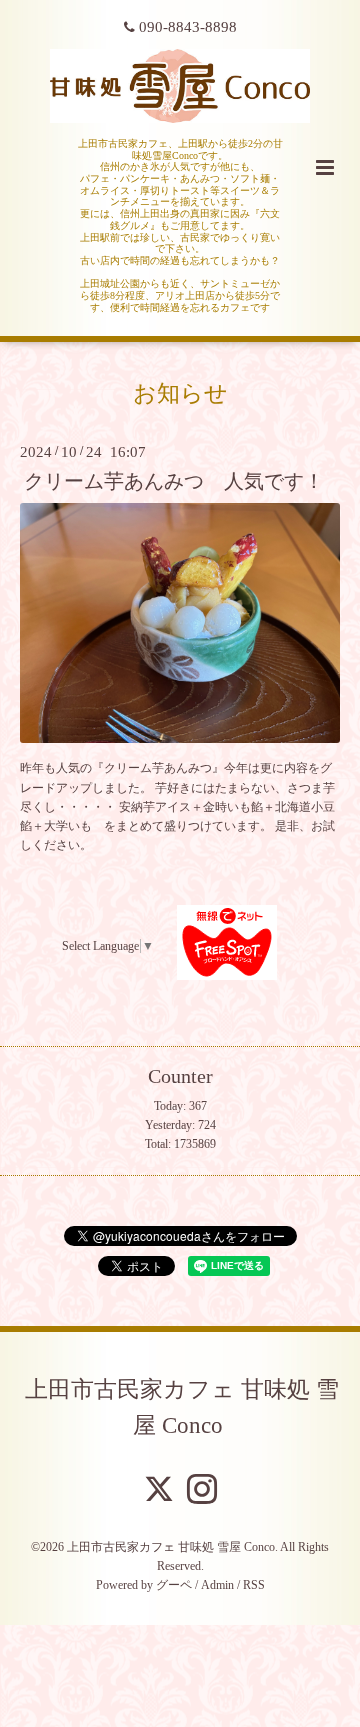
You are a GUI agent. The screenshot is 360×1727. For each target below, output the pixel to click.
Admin (217, 1585)
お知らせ (180, 392)
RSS (254, 1585)
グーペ (174, 1585)
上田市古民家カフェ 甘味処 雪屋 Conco (182, 1407)
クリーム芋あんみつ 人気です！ (174, 481)
